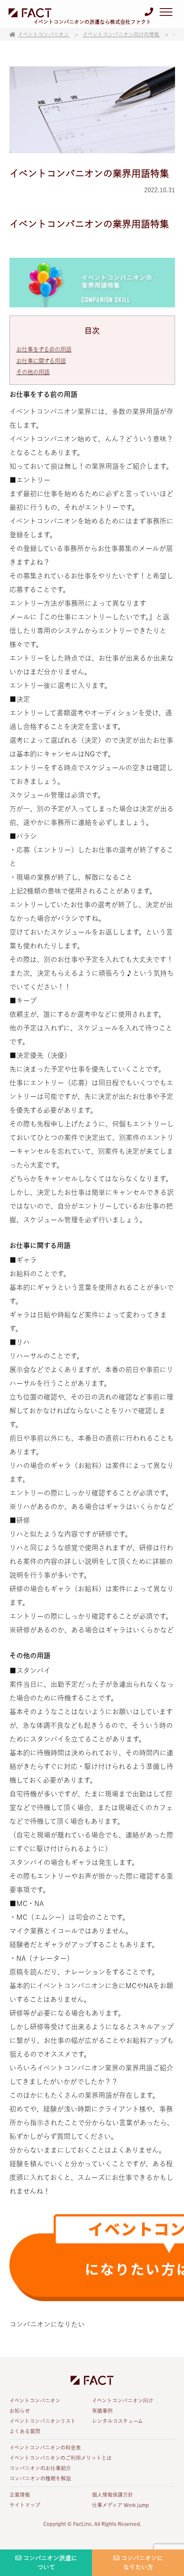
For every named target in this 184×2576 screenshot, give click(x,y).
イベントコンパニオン (35, 2400)
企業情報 (20, 2495)
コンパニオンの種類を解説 (40, 2478)
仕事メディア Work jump (120, 2505)
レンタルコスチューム (117, 2421)
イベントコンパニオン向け (123, 2400)
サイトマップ (25, 2505)
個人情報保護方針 (113, 2495)
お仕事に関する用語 (41, 361)
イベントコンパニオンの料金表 (45, 2448)
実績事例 (102, 2411)
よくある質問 (25, 2431)
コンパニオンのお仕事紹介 (40, 2468)
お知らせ (20, 2411)
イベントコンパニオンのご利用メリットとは (61, 2458)
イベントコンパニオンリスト (43, 2421)
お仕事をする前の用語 (44, 349)
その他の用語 (33, 372)
